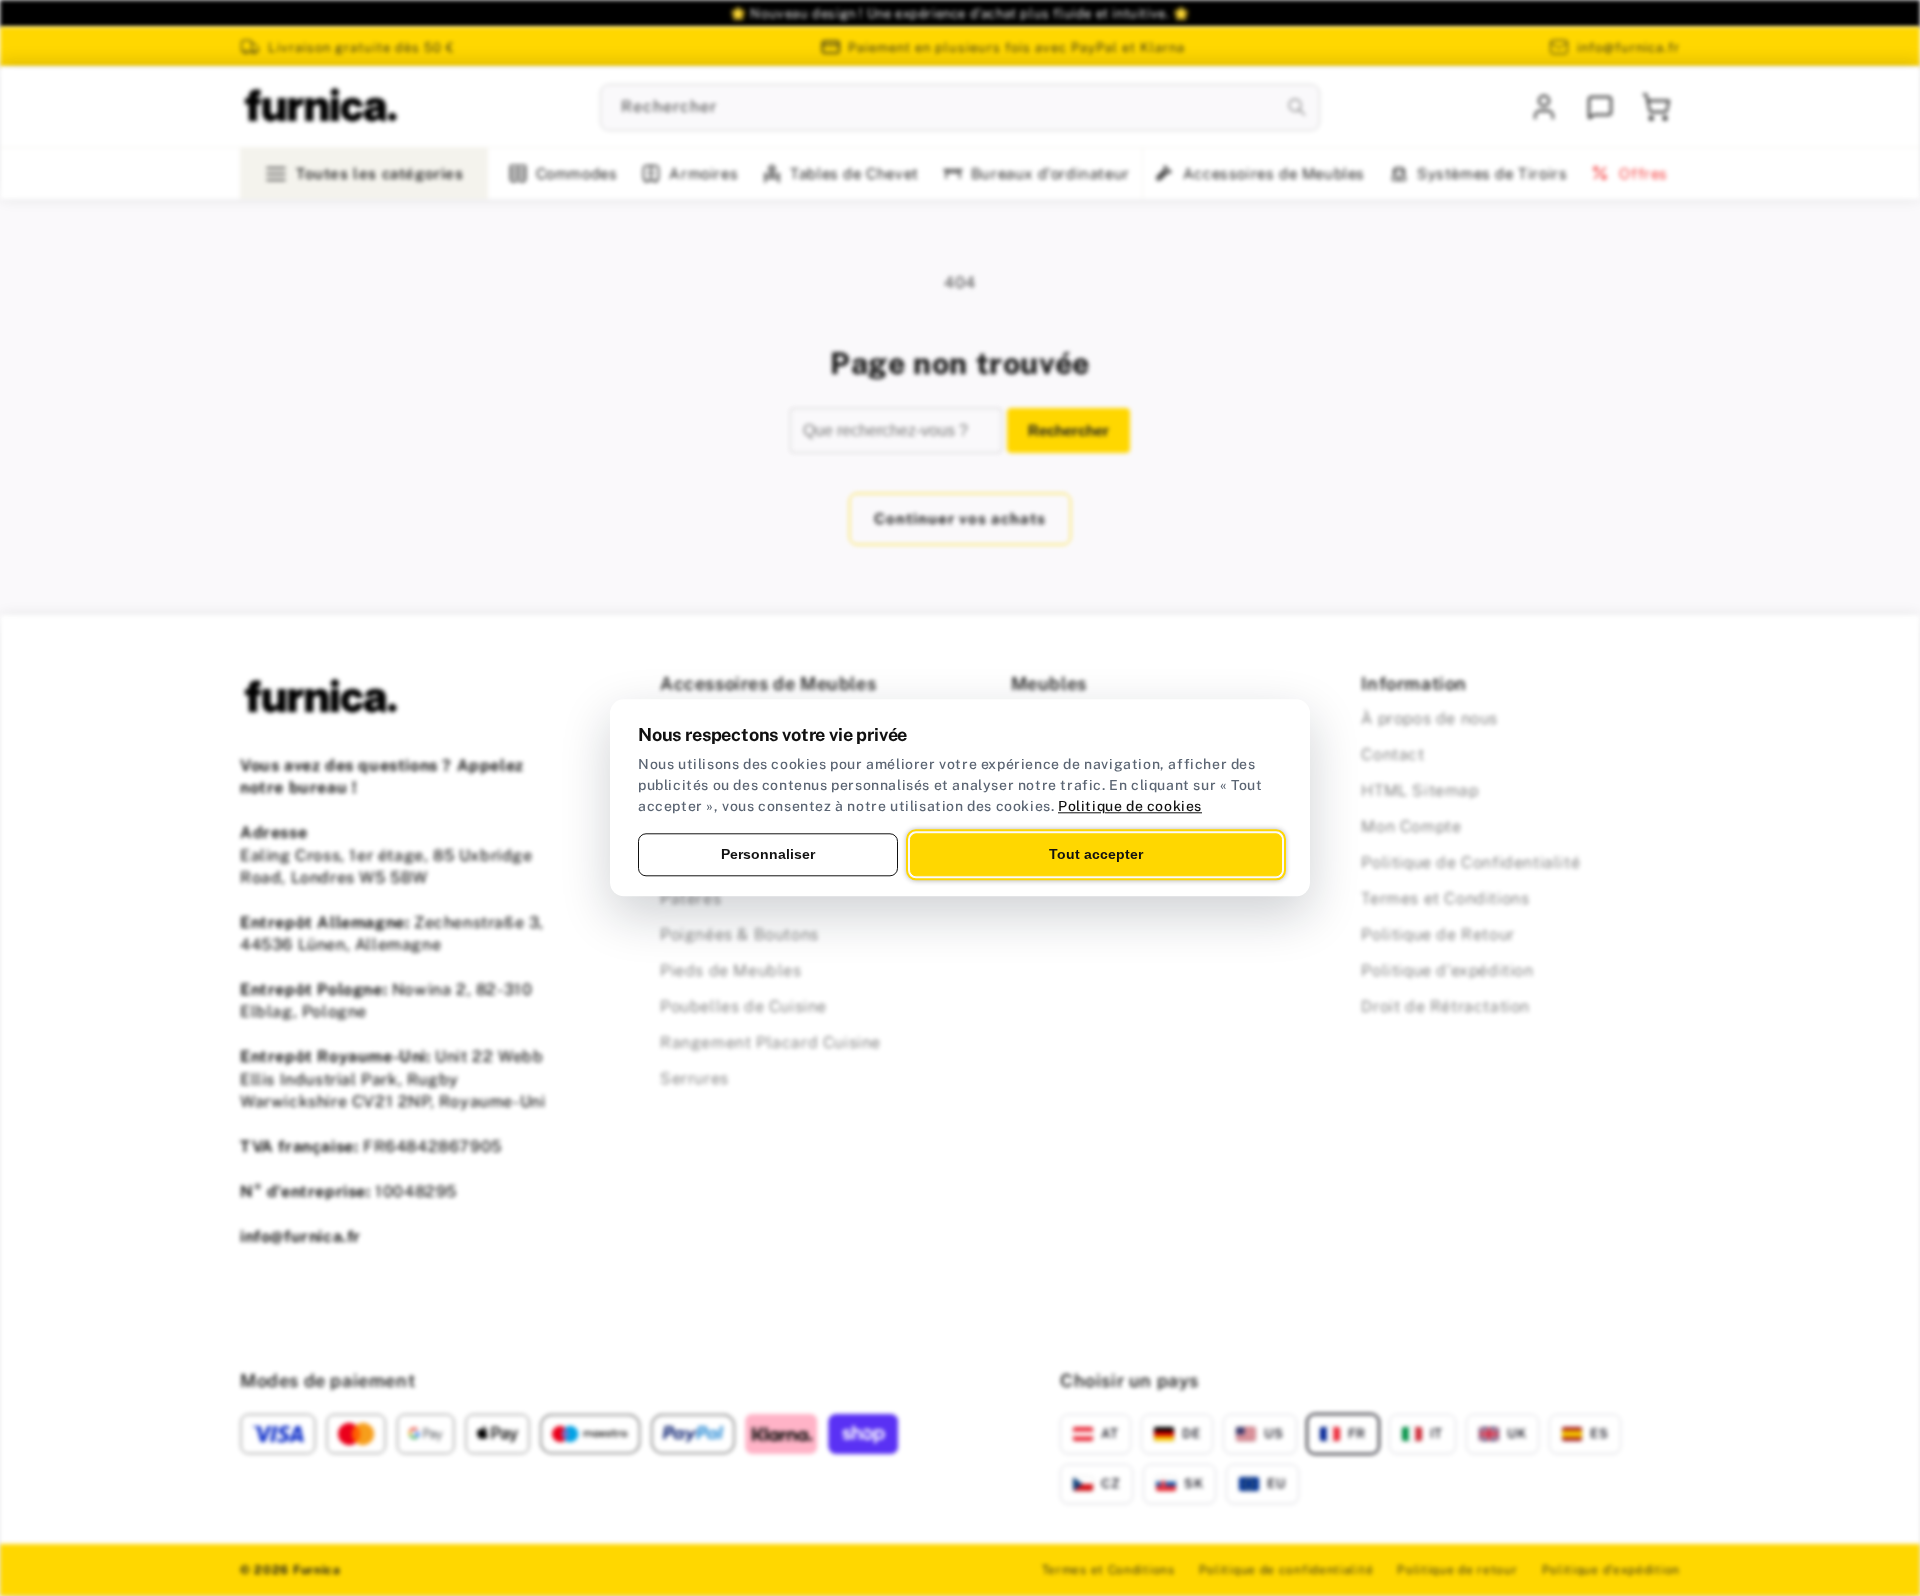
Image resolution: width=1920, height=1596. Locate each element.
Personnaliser (768, 854)
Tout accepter (1096, 854)
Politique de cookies (1130, 806)
